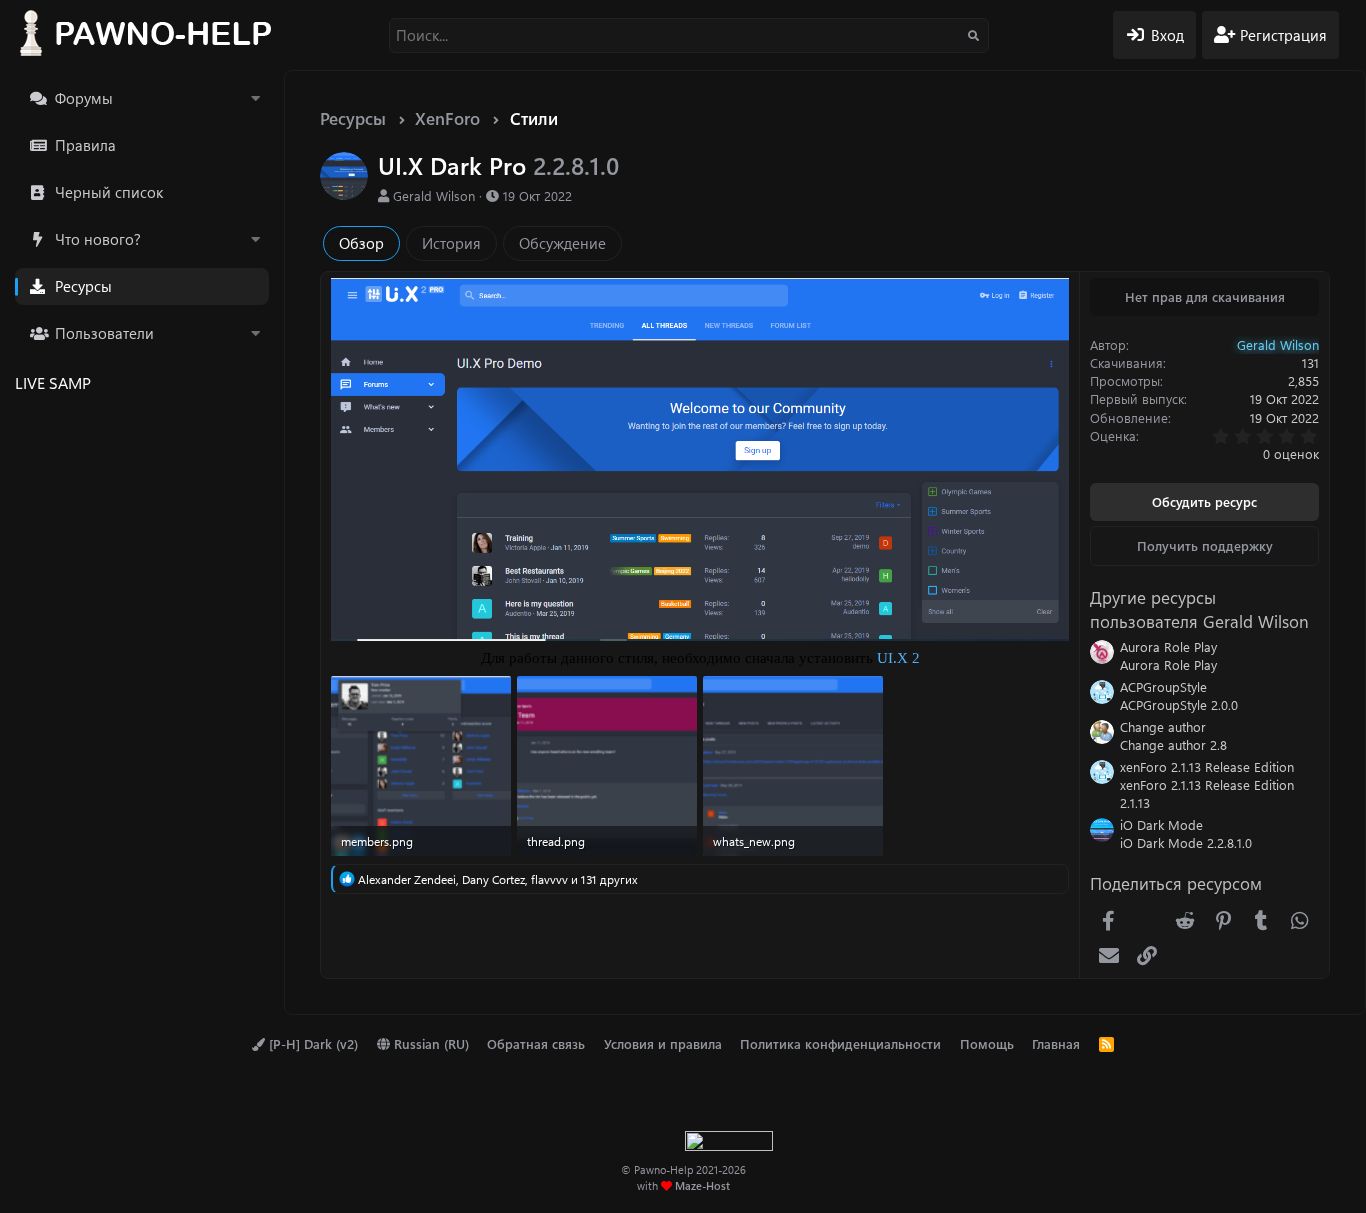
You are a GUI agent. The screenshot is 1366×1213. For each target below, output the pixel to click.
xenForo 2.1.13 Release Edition (1207, 766)
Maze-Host (702, 1185)
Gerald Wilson (434, 195)
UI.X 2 (898, 658)
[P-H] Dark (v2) (311, 1043)
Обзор (361, 243)
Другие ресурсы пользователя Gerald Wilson (1199, 609)
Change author (1163, 726)
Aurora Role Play (1168, 646)
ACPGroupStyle (1163, 686)
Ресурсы (83, 286)
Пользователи (104, 333)
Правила (85, 145)
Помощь (987, 1043)
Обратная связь (536, 1043)
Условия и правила (663, 1043)
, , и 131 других (498, 879)
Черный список (109, 192)
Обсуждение (562, 243)
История (451, 243)
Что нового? (98, 239)
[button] (255, 98)
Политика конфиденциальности (840, 1043)
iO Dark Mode (1161, 824)
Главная (1056, 1043)
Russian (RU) (429, 1043)
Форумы (84, 98)
